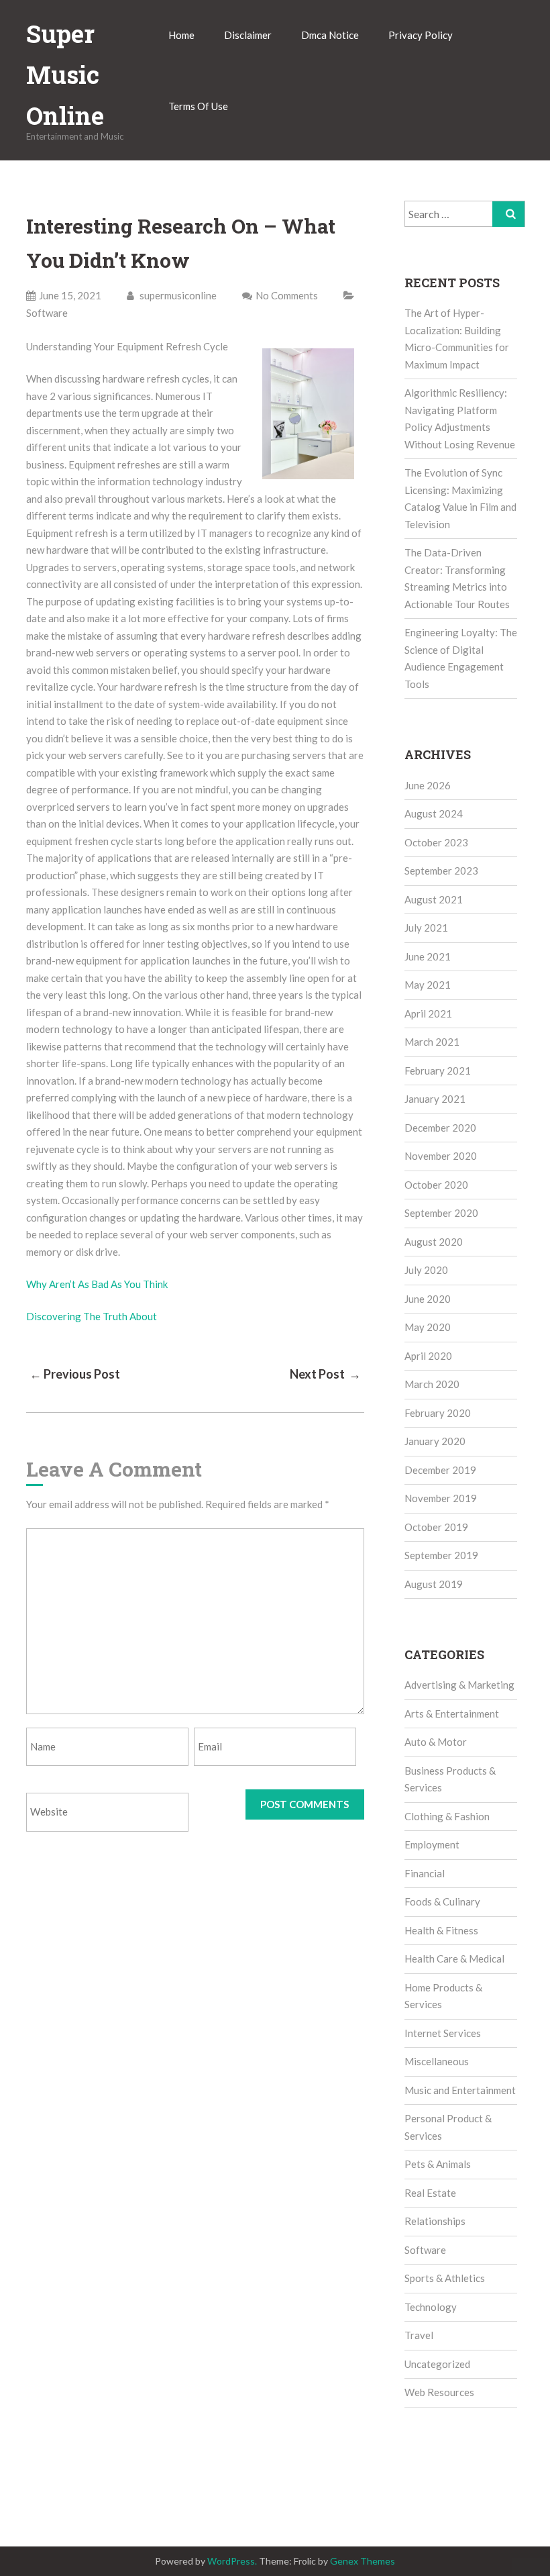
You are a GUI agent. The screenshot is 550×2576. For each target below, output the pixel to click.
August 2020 (434, 1242)
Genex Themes (363, 2561)
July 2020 (426, 1270)
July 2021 (426, 928)
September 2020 (441, 1213)
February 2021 (438, 1071)
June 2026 (428, 785)
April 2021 (428, 1013)
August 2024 (434, 813)
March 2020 (432, 1384)
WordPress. (232, 2561)
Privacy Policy (421, 35)
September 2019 (441, 1555)
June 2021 (428, 956)
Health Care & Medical (454, 1959)
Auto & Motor (436, 1742)
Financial (425, 1873)
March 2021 (432, 1042)
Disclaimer (248, 35)
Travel (419, 2335)
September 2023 (441, 871)
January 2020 (435, 1441)
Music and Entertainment (460, 2090)
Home (181, 35)
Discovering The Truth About (92, 1316)
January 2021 (435, 1099)
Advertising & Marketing (459, 1685)
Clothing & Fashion (447, 1816)
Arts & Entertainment (452, 1714)
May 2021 (428, 985)
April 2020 (428, 1356)
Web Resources (439, 2392)
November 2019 (441, 1498)
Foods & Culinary (442, 1901)
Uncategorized (437, 2364)
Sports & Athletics (445, 2278)
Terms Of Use (198, 106)
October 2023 (436, 842)
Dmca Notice (330, 35)
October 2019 (436, 1527)
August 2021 (434, 899)
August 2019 (434, 1584)
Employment (432, 1844)
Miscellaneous (437, 2061)
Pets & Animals (438, 2164)
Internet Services (443, 2033)
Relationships (435, 2221)
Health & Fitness (441, 1930)
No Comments (287, 295)
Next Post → (325, 1374)
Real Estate (430, 2193)
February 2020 (438, 1413)
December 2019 (440, 1470)
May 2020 (428, 1327)
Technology (431, 2307)
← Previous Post (75, 1374)
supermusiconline (177, 295)
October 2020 (436, 1185)
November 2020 (441, 1156)
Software (47, 313)
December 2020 (440, 1128)
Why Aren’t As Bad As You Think (97, 1284)
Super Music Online (65, 75)
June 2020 (428, 1299)
